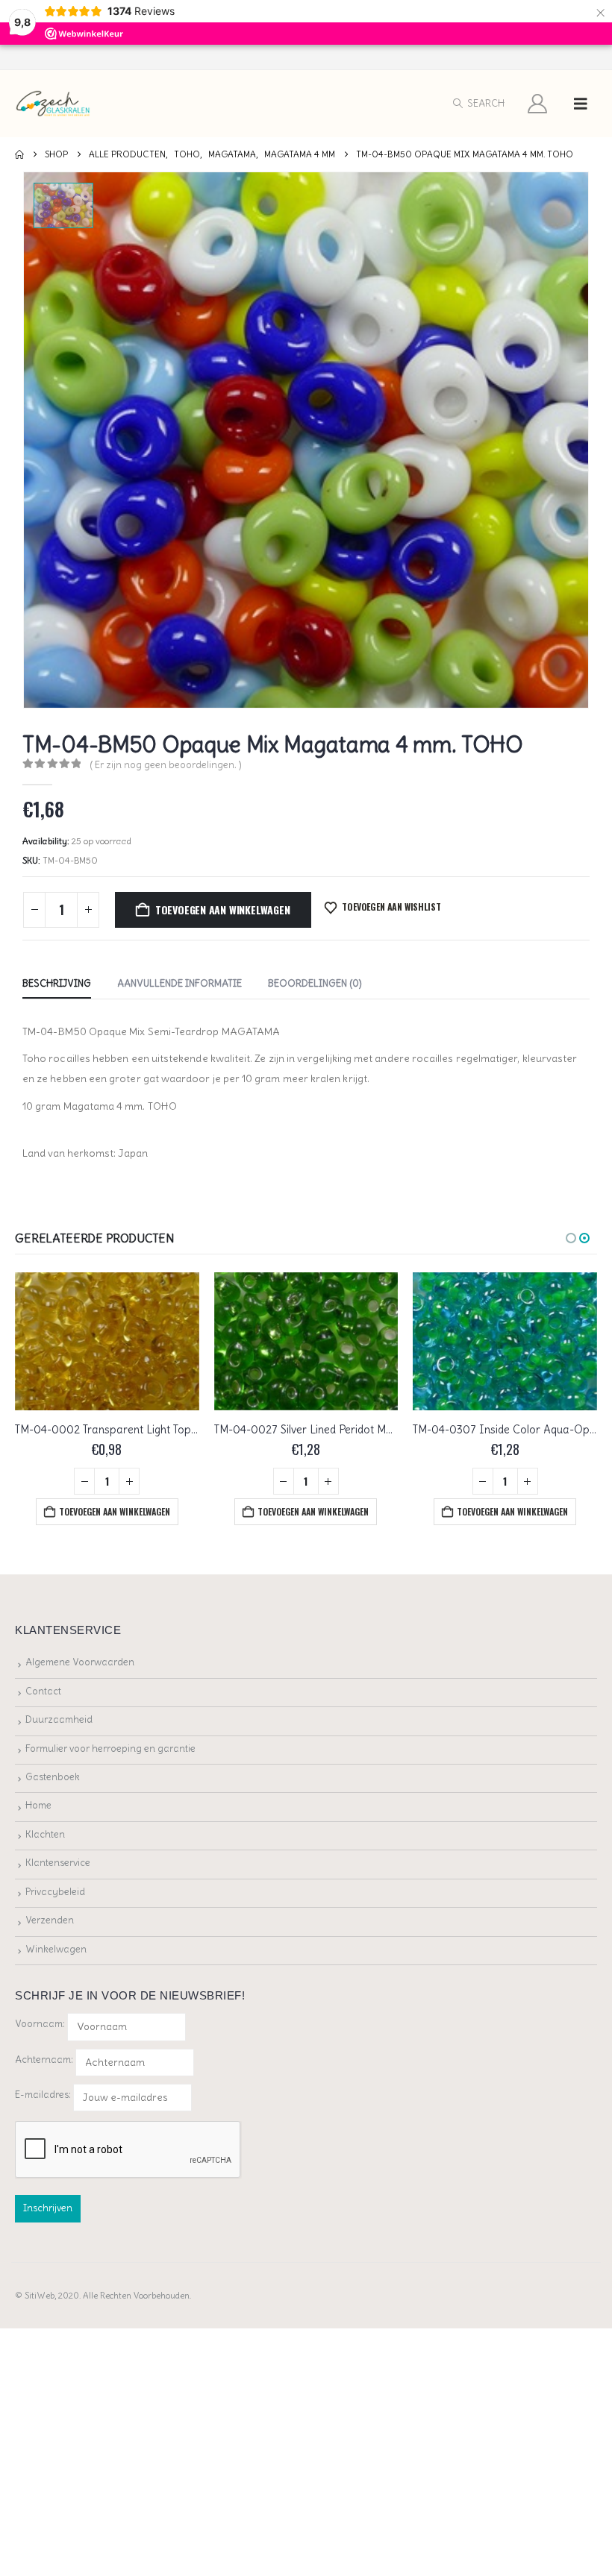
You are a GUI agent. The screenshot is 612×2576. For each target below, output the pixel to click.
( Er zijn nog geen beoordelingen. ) (166, 765)
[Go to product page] (107, 1341)
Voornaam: (40, 2024)
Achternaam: (44, 2060)
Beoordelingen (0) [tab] (315, 983)
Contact (43, 1691)
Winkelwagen (56, 1949)
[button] (478, 104)
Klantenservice (58, 1863)
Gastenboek (53, 1777)
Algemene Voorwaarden (80, 1662)
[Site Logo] (53, 104)
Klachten (45, 1834)
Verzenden (50, 1920)
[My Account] (538, 104)
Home (38, 1805)
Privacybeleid (55, 1892)
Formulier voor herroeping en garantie (110, 1749)
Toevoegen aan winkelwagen (223, 910)
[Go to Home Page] (19, 154)
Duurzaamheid (59, 1719)
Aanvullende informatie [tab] (179, 983)
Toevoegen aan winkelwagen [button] (115, 1511)
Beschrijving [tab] (57, 983)
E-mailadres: (44, 2095)
